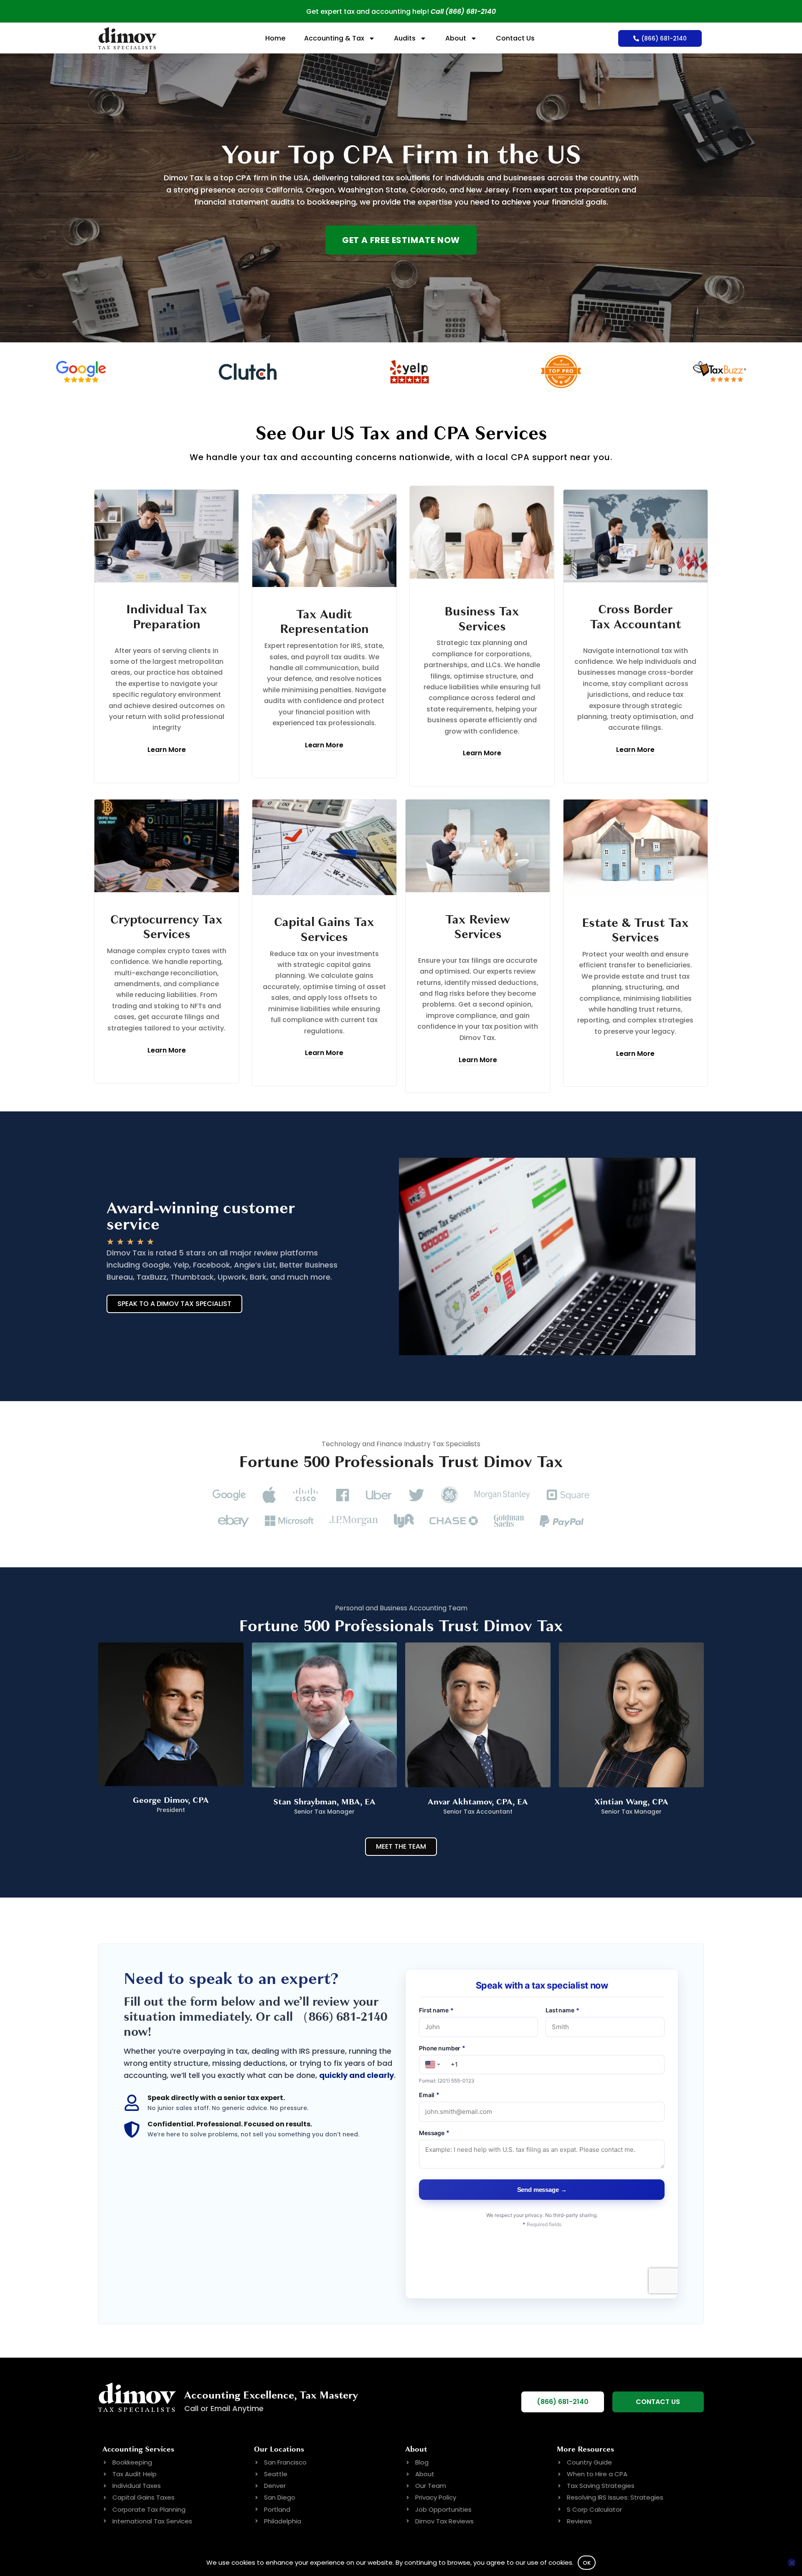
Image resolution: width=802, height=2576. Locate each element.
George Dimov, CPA (171, 1800)
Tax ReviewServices (478, 927)
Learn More (167, 750)
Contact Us (515, 38)
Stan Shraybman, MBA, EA (324, 1802)
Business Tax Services (482, 619)
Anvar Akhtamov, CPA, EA (478, 1802)
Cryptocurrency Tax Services (166, 927)
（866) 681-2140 (342, 2017)
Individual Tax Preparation (167, 617)
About (456, 38)
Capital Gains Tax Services (324, 930)
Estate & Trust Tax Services (635, 930)
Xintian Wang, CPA (631, 1802)
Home (275, 38)
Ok (587, 2563)
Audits (405, 38)
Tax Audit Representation (324, 622)
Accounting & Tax (334, 38)
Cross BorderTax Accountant (636, 617)
